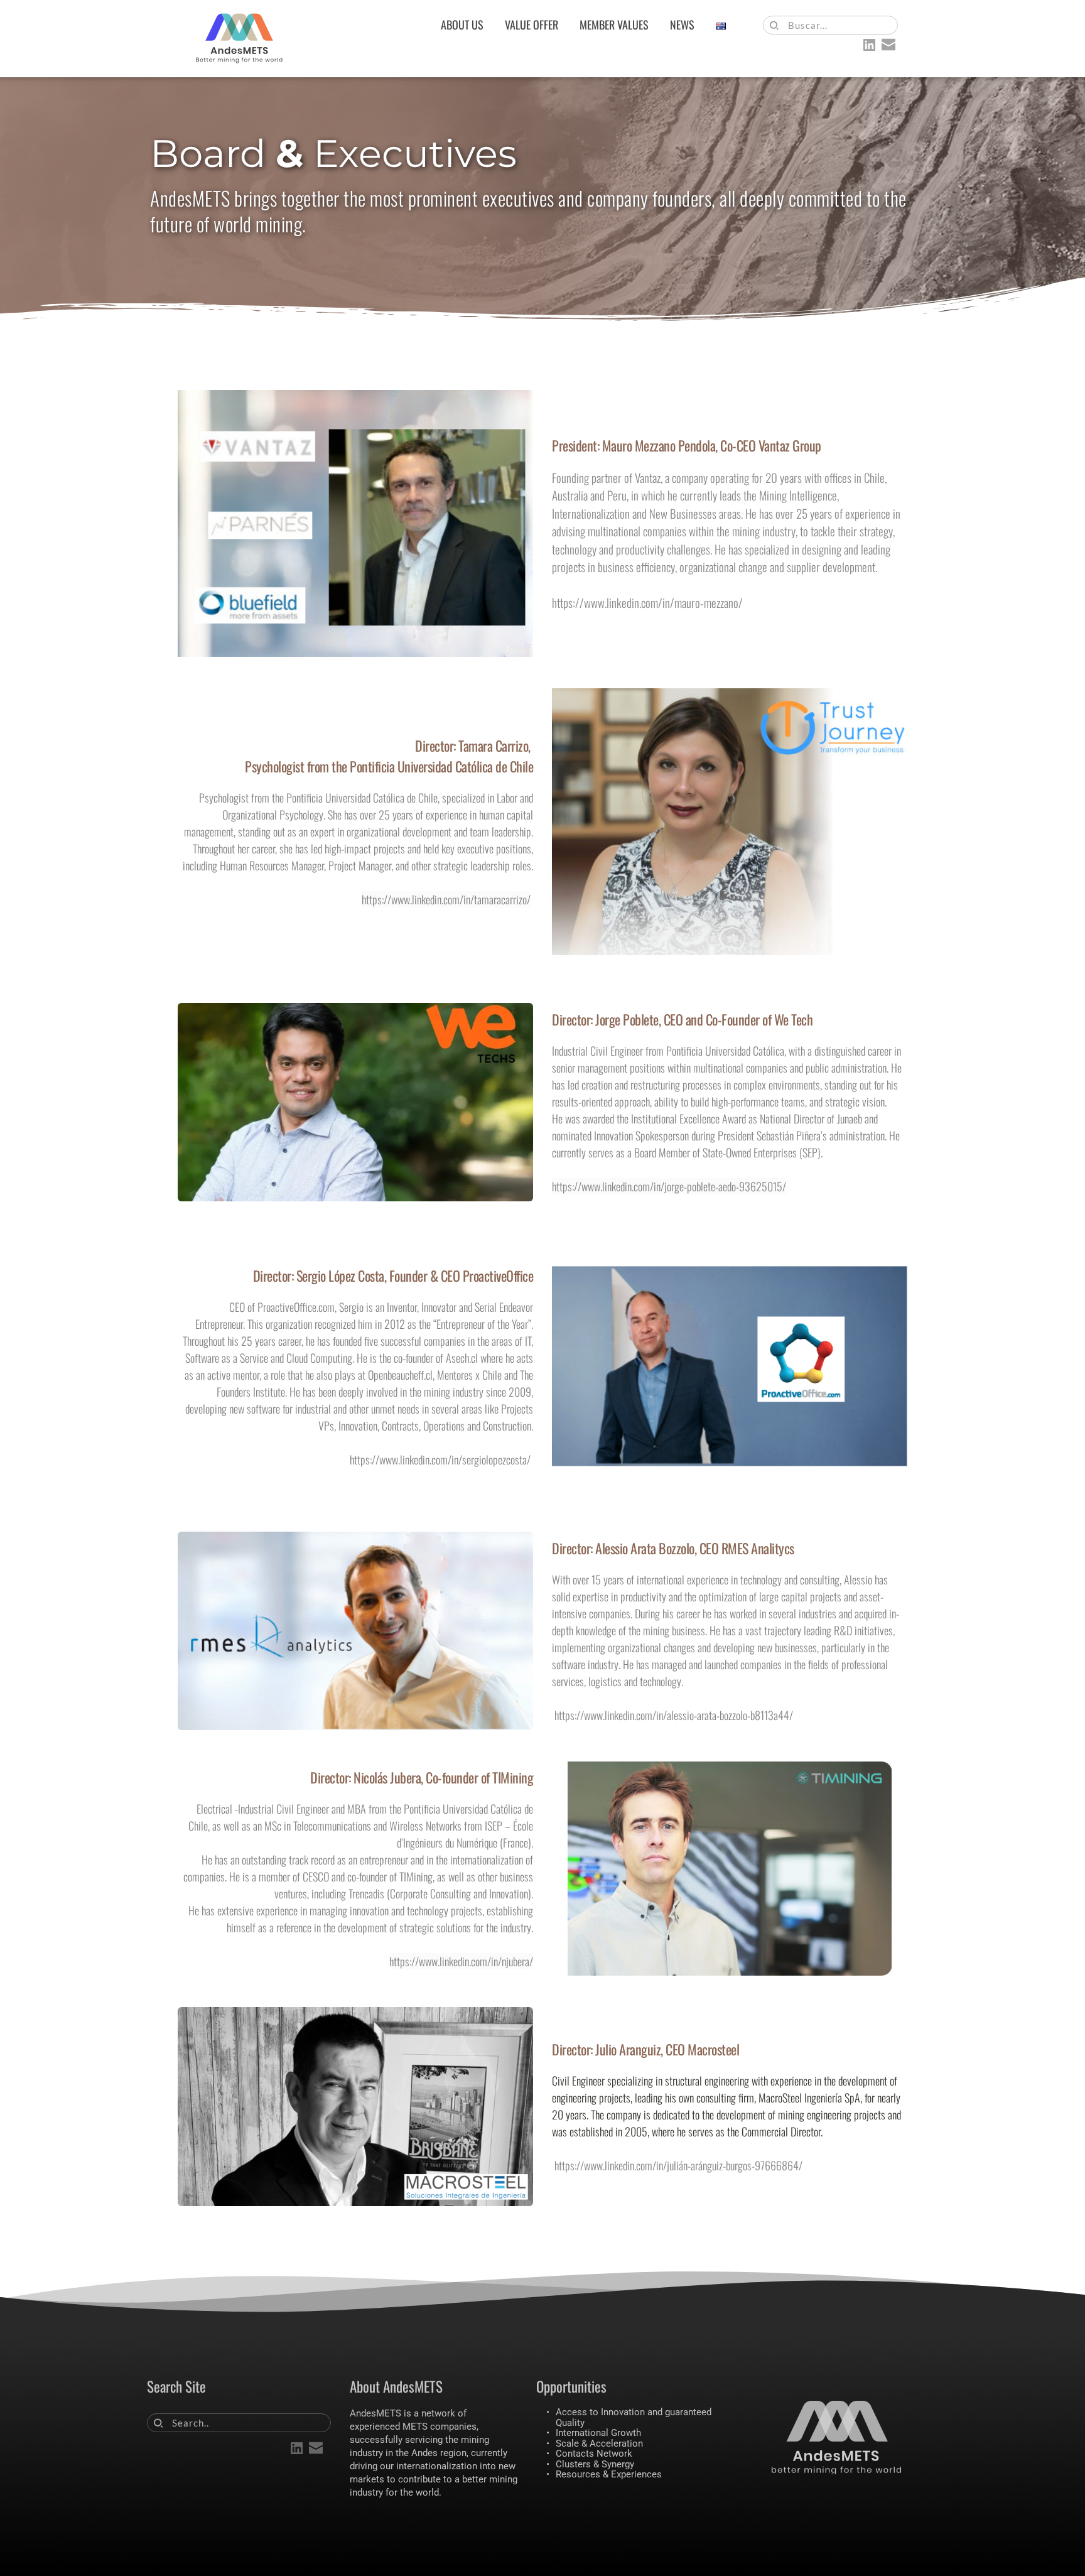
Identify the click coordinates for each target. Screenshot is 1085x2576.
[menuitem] (462, 25)
